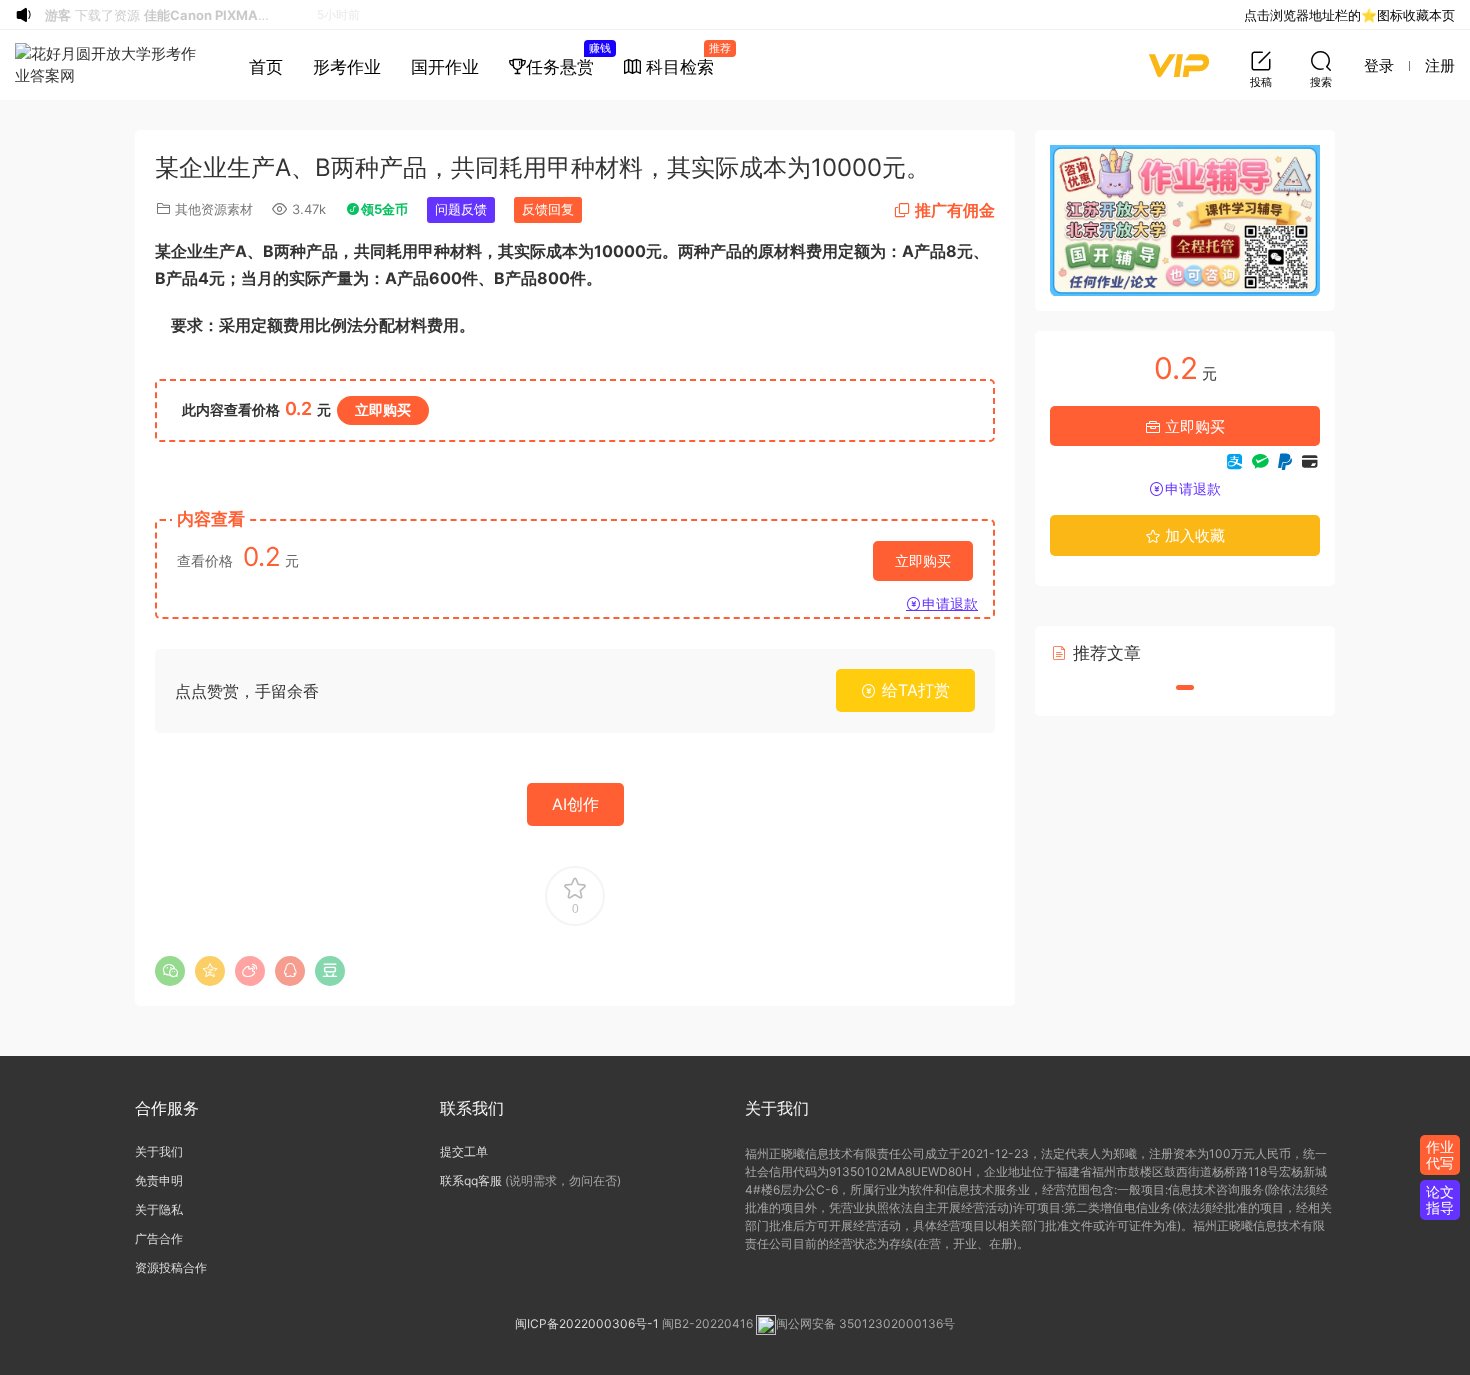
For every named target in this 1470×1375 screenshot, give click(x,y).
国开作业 (445, 67)
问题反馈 (461, 209)
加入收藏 (1193, 535)
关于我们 (159, 1151)
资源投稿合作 (171, 1267)
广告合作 (159, 1238)
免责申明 (159, 1180)
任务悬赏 (567, 59)
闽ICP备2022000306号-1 (587, 1324)
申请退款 (950, 603)
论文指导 (1440, 1199)
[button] (1185, 687)
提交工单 (464, 1151)
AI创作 (575, 804)
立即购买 (383, 409)
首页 (266, 67)
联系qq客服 (471, 1180)
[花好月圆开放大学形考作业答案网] (109, 65)
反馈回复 (548, 209)
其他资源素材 (214, 209)
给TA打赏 (913, 690)
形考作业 (347, 67)
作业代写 (1440, 1154)
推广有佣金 (955, 210)
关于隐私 (159, 1209)
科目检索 (685, 59)
